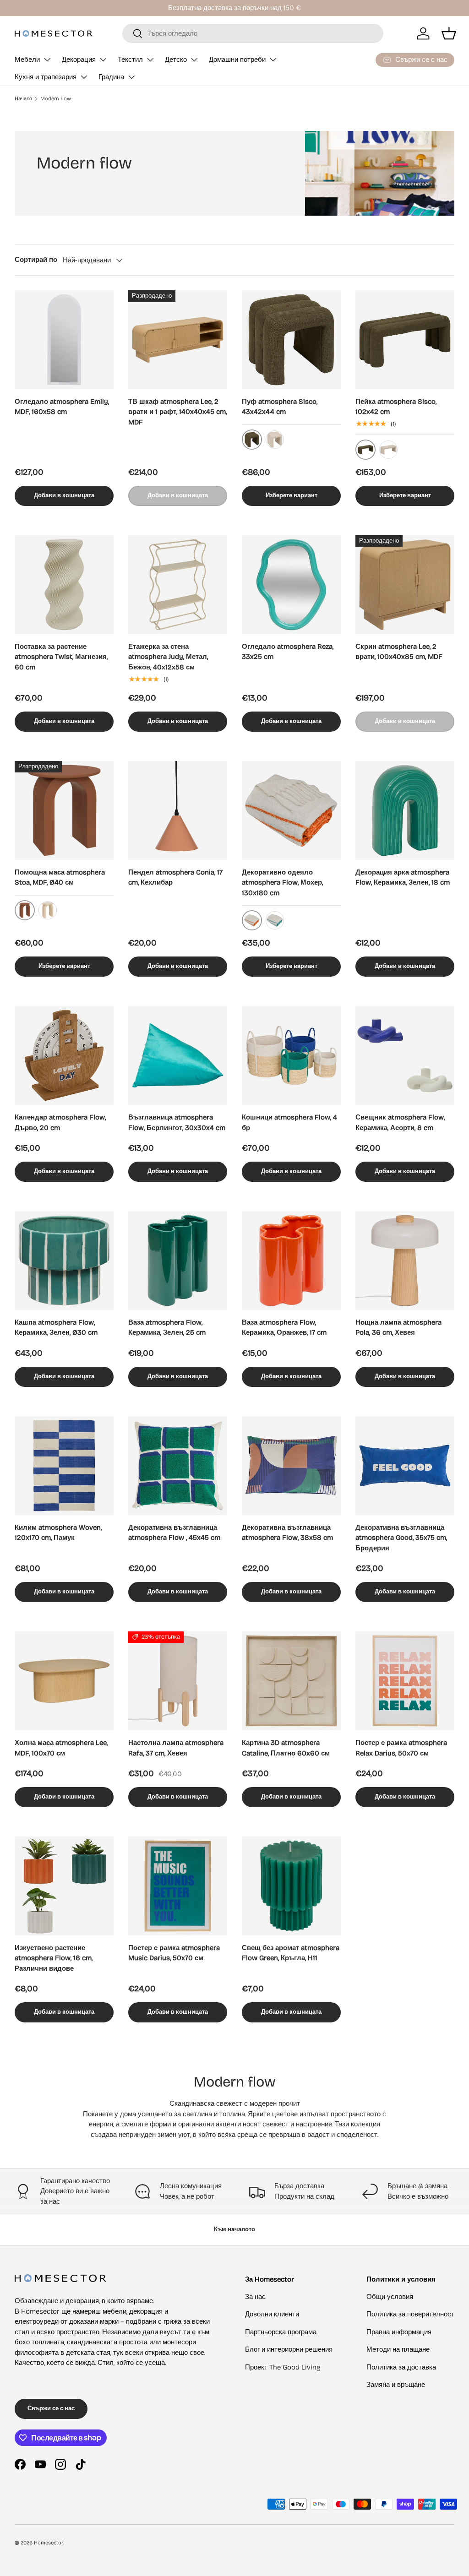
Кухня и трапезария (46, 77)
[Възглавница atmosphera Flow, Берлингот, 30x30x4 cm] (178, 1055)
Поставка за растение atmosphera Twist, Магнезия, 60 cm (61, 657)
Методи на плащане (398, 2349)
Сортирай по (36, 260)
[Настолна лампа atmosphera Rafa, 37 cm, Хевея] (178, 1681)
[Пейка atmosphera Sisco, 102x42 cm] (405, 340)
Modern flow (56, 99)
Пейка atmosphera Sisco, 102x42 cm (396, 407)
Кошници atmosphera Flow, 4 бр (289, 1122)
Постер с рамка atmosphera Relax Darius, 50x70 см (401, 1748)
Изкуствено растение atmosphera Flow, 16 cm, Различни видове (54, 1958)
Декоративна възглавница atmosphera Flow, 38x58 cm (287, 1533)
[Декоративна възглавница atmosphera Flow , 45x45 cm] (178, 1466)
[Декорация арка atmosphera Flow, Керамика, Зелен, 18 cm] (405, 810)
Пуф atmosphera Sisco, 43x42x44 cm (280, 407)
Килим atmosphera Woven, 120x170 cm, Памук (58, 1533)
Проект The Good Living (283, 2367)
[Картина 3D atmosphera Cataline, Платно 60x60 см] (291, 1681)
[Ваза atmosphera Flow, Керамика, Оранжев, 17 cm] (291, 1261)
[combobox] (253, 33)
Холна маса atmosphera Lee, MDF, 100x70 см (61, 1748)
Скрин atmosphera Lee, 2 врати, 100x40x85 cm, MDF (399, 652)
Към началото (234, 2229)
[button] (449, 33)
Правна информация (399, 2332)
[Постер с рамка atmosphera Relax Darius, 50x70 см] (405, 1681)
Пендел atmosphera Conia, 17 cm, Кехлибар (175, 878)
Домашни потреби (237, 60)
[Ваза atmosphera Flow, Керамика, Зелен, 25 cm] (178, 1261)
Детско (176, 60)
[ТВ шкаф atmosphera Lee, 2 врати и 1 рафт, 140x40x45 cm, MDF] (178, 340)
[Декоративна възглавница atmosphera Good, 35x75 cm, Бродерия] (405, 1466)
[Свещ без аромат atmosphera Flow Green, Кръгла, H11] (291, 1886)
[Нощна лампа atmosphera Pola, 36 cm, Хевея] (405, 1261)
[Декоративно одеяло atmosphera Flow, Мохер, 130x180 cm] (291, 810)
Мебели (27, 60)
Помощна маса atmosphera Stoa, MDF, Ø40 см (60, 878)
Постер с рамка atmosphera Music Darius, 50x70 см (174, 1953)
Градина (111, 77)
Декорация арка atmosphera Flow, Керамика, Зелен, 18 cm (403, 878)
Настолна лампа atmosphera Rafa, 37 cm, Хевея (176, 1748)
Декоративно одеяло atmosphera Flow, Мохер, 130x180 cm (282, 883)
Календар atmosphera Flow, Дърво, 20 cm (60, 1122)
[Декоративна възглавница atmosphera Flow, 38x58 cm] (291, 1466)
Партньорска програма (281, 2332)
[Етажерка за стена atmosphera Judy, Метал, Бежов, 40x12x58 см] (178, 585)
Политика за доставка (401, 2367)
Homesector (48, 2543)
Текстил (130, 60)
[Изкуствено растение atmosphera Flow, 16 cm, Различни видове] (64, 1886)
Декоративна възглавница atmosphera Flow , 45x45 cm (174, 1533)
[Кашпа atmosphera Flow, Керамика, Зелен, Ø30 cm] (64, 1261)
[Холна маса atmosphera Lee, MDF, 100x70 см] (64, 1681)
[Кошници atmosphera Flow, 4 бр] (291, 1055)
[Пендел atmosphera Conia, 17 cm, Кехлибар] (178, 810)
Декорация (79, 60)
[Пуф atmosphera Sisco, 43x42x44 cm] (291, 340)
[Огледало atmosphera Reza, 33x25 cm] (291, 585)
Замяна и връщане (396, 2385)
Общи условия (390, 2297)
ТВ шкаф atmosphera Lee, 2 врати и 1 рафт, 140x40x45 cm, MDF (177, 412)
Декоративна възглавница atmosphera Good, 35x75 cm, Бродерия (401, 1538)
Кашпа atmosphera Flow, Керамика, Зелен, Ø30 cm (56, 1328)
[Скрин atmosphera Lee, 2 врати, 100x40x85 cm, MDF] (405, 585)
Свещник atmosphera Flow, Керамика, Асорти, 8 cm (400, 1122)
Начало (23, 99)
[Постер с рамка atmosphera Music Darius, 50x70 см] (178, 1886)
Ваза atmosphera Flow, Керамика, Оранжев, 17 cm (284, 1328)
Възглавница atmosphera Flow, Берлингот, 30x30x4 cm (177, 1122)
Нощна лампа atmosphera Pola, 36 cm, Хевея (398, 1328)
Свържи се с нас (51, 2408)
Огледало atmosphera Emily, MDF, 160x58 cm (62, 407)
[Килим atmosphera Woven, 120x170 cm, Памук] (64, 1466)
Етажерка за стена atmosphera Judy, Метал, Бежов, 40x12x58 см (168, 657)
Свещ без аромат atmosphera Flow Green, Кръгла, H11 (291, 1953)
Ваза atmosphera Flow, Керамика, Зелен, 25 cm (167, 1328)
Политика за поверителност (410, 2314)
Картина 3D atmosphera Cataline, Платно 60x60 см (286, 1748)
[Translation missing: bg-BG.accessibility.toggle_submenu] (47, 60)
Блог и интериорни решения (289, 2349)
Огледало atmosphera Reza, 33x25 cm (288, 652)
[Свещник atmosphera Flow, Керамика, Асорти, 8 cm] (405, 1055)
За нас (255, 2297)
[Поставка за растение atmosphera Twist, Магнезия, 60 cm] (64, 585)
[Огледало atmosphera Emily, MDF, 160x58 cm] (64, 340)
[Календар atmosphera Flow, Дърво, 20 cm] (64, 1055)
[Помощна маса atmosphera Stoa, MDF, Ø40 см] (64, 810)
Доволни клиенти (272, 2314)
